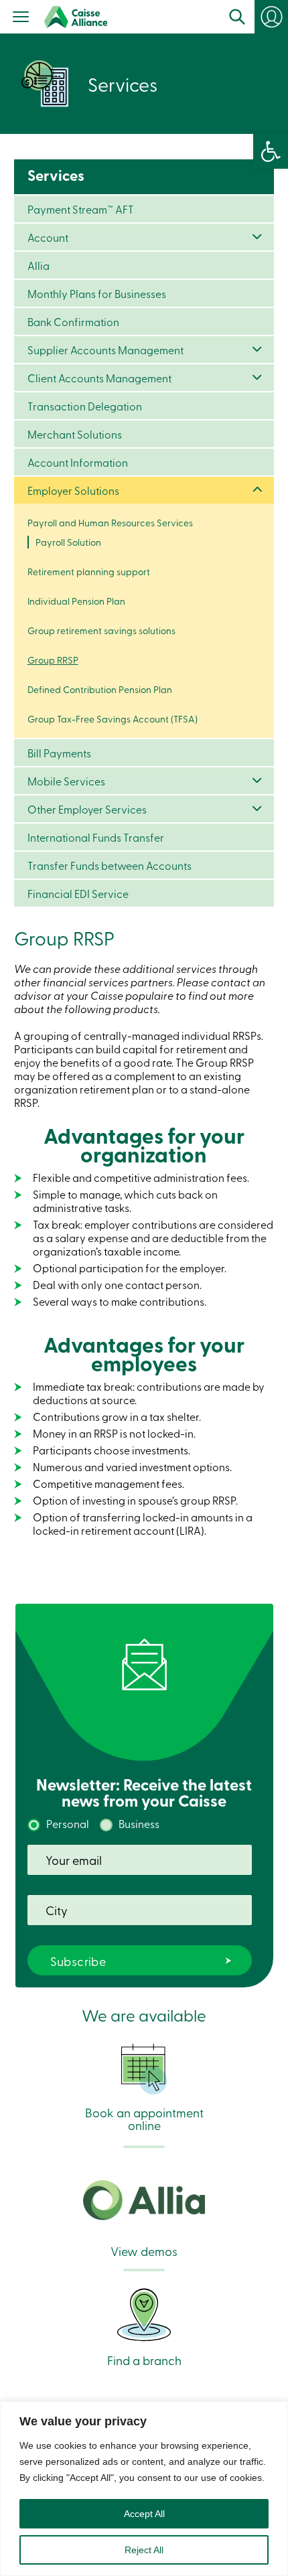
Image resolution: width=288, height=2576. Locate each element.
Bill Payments (59, 753)
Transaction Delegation (85, 406)
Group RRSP (53, 660)
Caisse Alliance (76, 17)
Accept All (144, 2514)
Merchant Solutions (75, 434)
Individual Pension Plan (76, 601)
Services (56, 175)
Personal (68, 1823)
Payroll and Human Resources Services (110, 523)
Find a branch (144, 2359)
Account (48, 237)
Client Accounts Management (99, 378)
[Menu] (21, 18)
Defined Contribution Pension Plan (100, 689)
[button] (271, 151)
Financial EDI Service (78, 893)
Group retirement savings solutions (101, 630)
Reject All (144, 2550)
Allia (39, 265)
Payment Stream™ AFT (81, 209)
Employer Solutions (73, 490)
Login (271, 17)
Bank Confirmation (73, 321)
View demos (144, 2250)
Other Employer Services (87, 809)
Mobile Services (66, 781)
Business (139, 1823)
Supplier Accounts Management (105, 350)
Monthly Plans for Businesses (97, 293)
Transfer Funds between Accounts (110, 865)
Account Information (78, 462)
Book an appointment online (144, 2118)
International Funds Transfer (96, 837)
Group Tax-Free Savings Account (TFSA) (113, 719)
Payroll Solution (68, 542)
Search (237, 17)
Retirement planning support (89, 572)
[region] (144, 2489)
